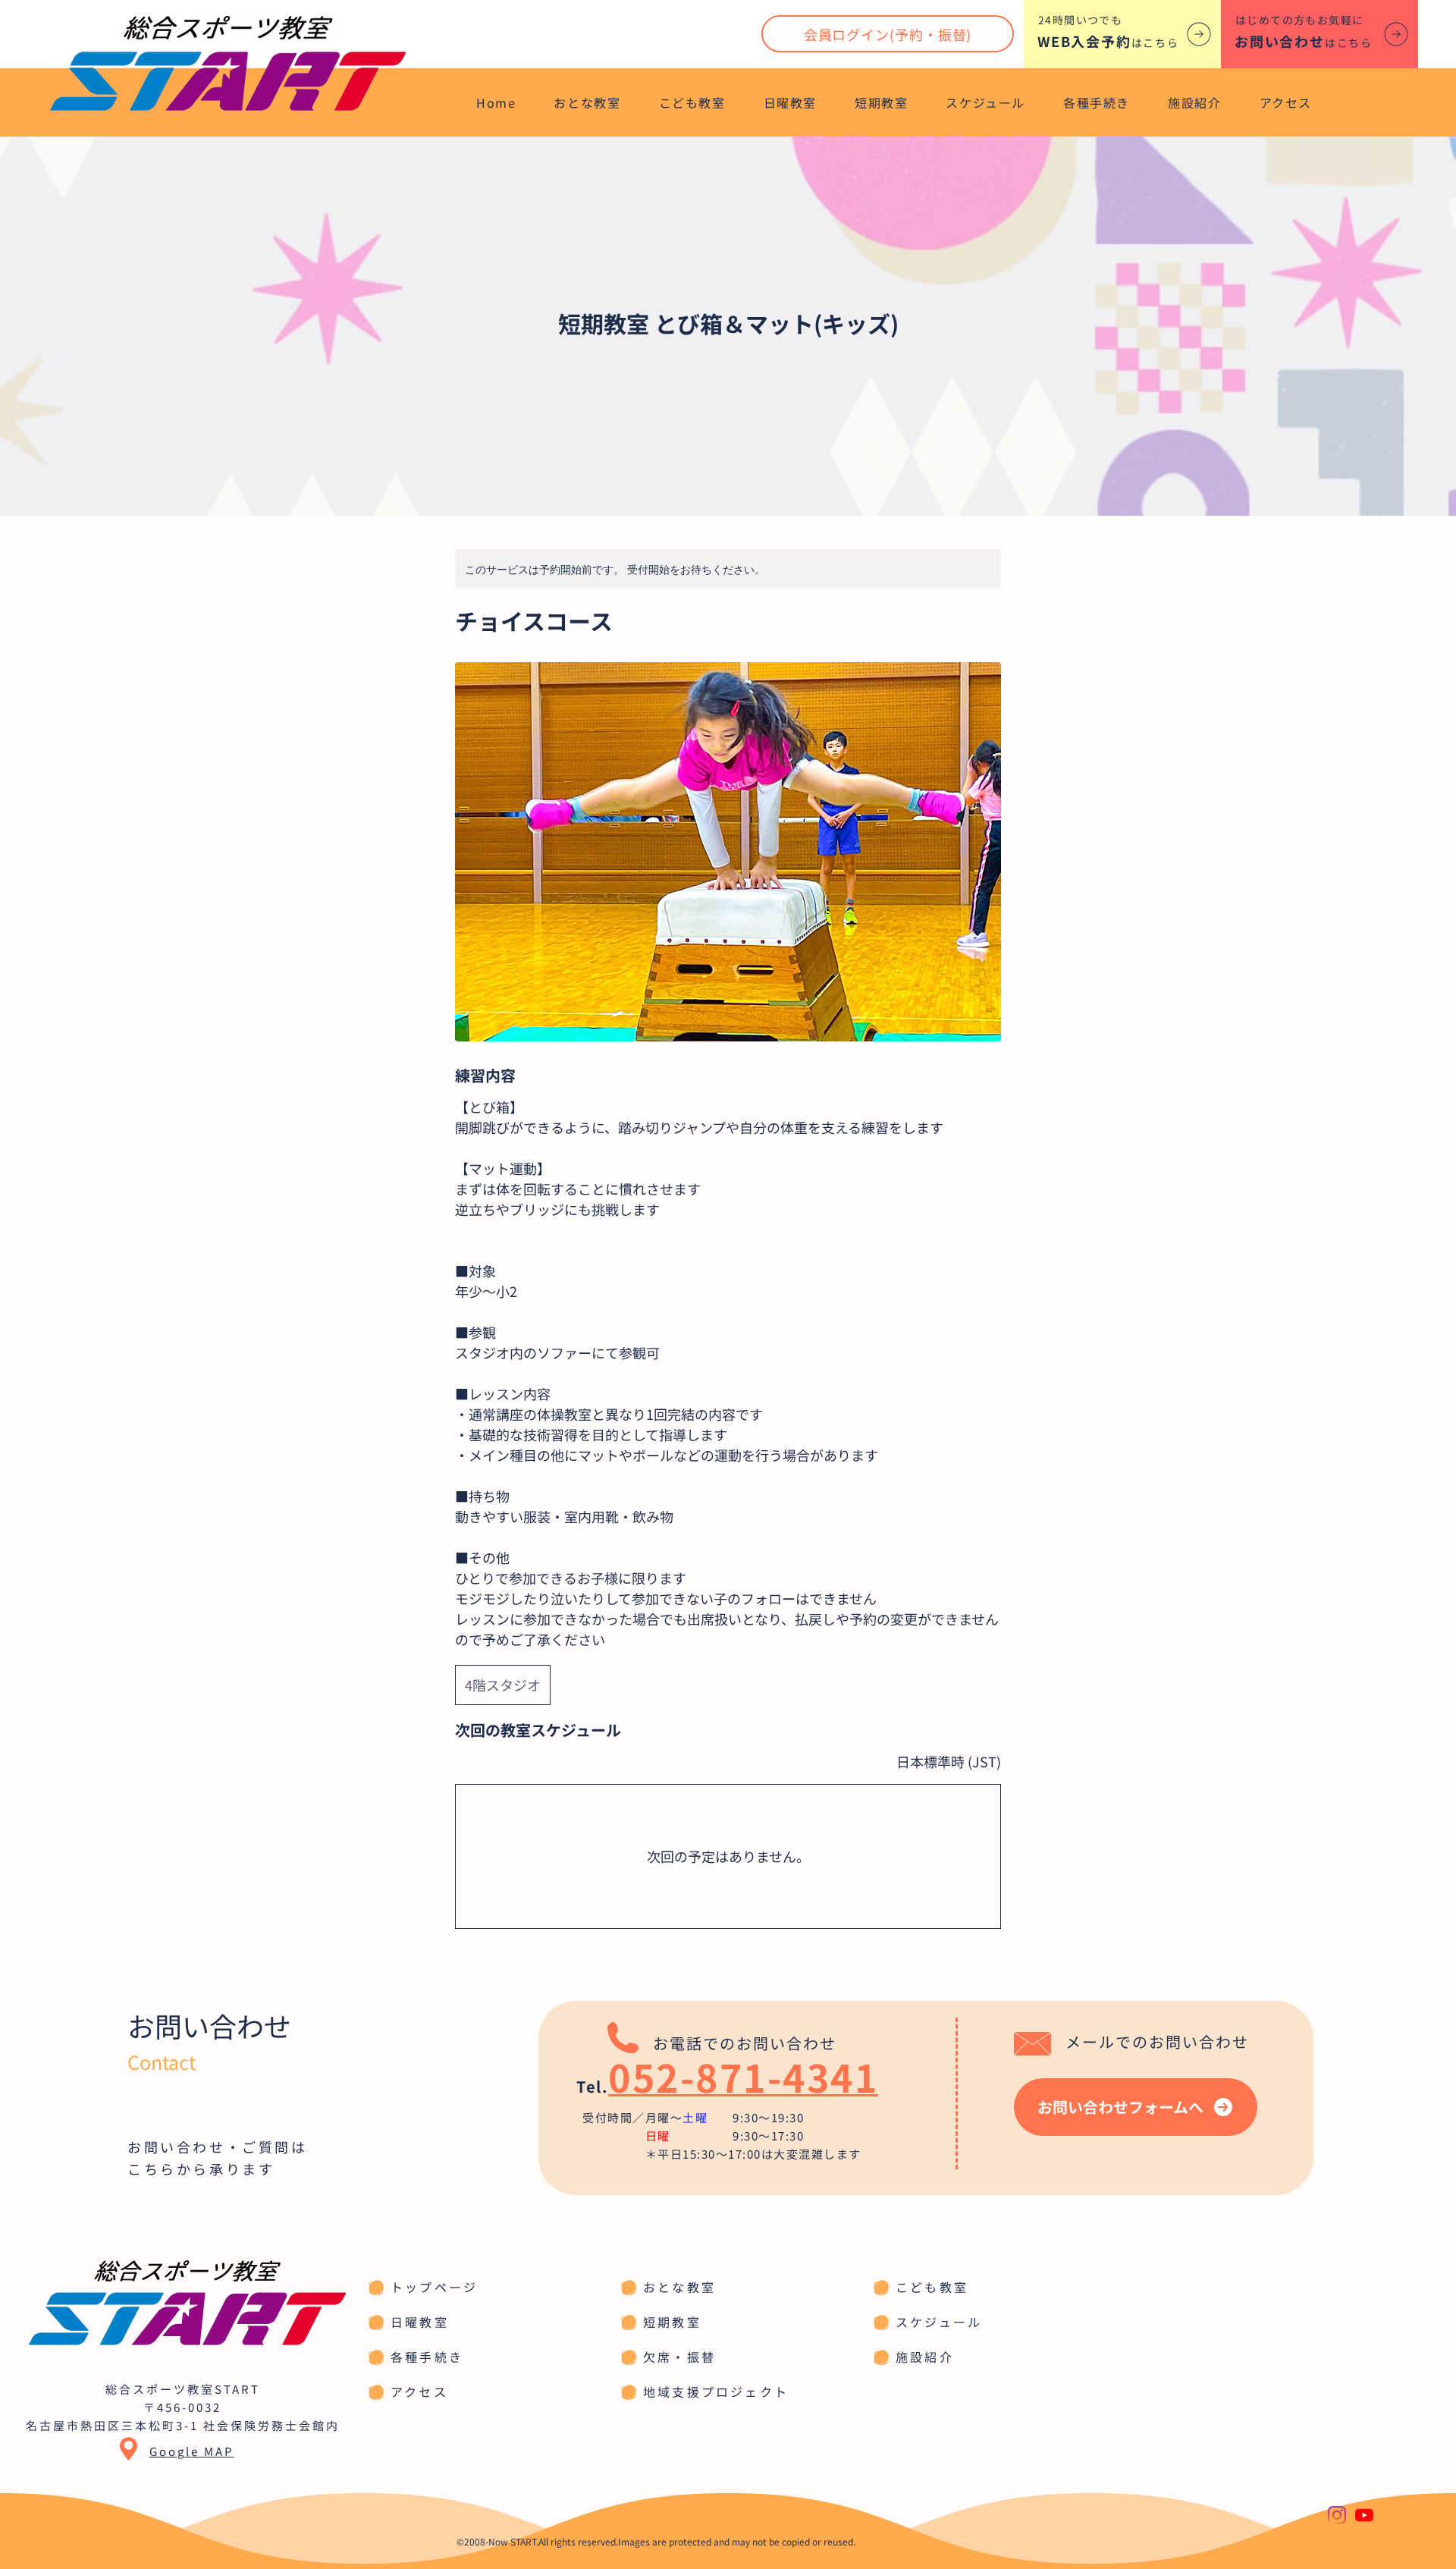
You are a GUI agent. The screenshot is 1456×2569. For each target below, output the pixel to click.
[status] (949, 1762)
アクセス (419, 2392)
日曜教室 (420, 2322)
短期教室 (672, 2322)
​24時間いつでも (1080, 20)
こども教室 (932, 2287)
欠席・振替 (679, 2357)
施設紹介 (925, 2357)
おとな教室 (679, 2287)
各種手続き (427, 2357)
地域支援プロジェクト (716, 2392)
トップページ (434, 2287)
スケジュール (939, 2322)
